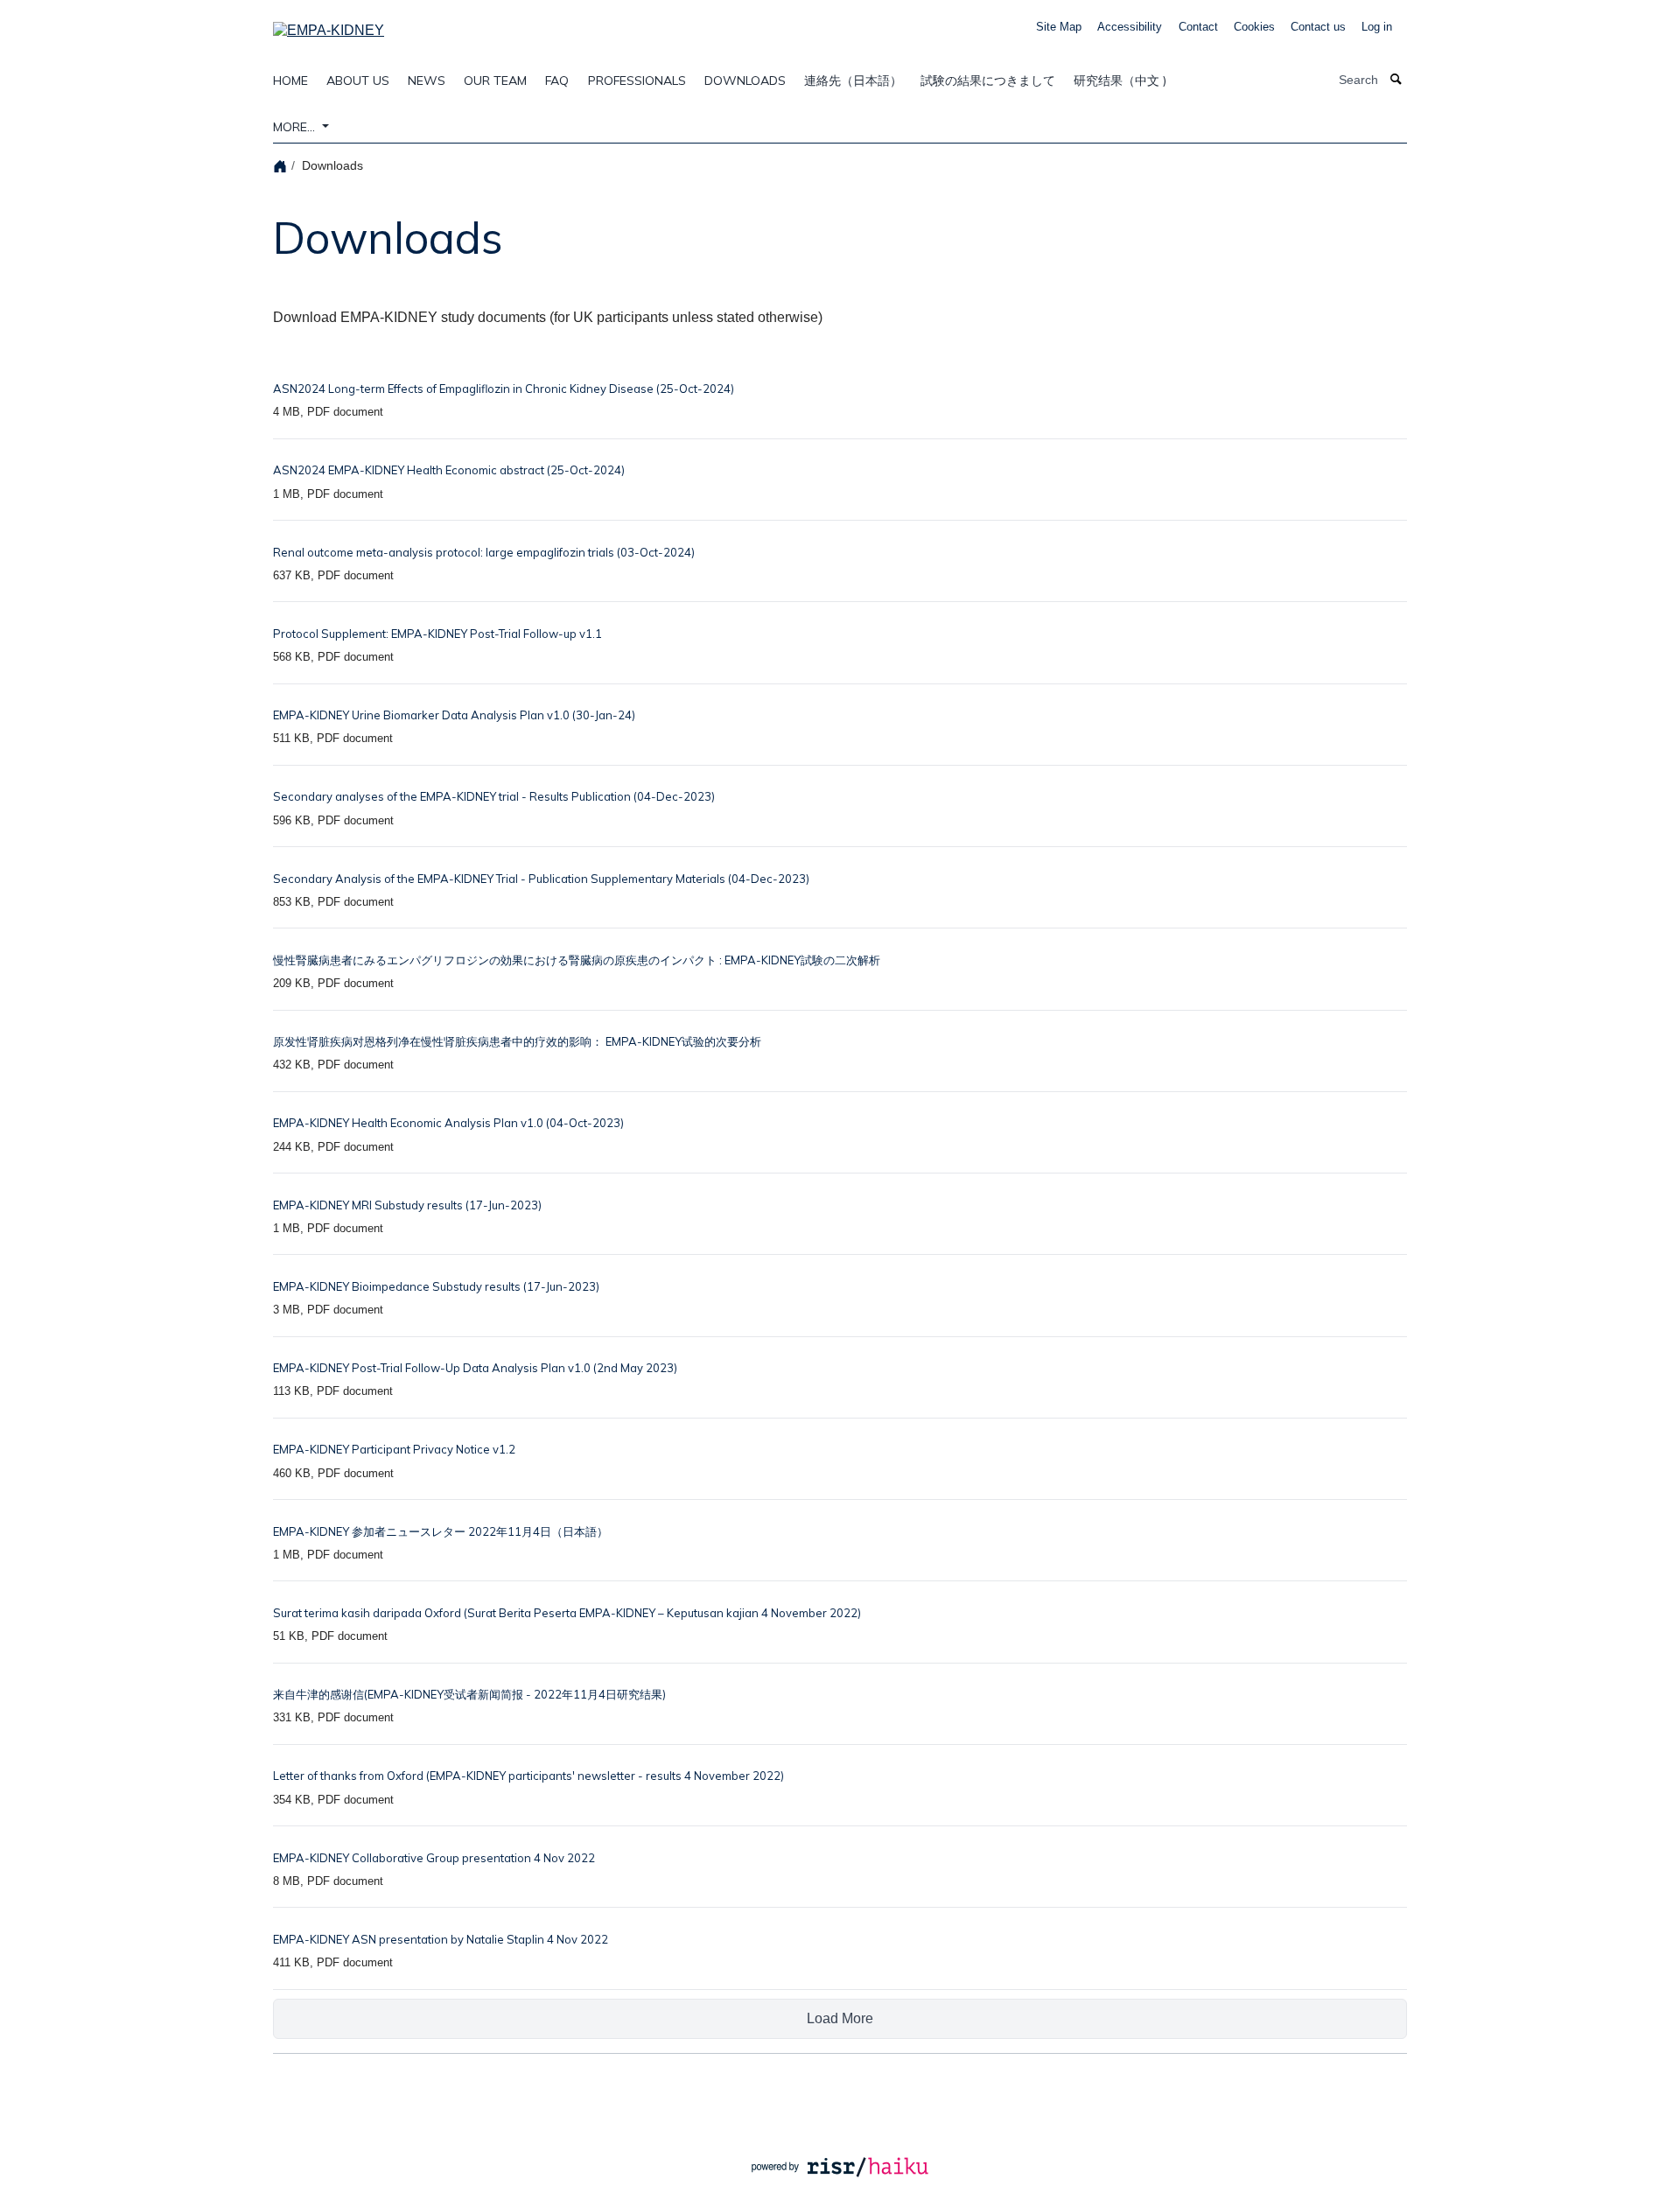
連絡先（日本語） (853, 81)
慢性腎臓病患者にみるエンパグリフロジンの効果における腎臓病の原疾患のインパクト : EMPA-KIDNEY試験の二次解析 (577, 960)
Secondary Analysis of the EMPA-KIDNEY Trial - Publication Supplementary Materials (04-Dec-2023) (541, 879)
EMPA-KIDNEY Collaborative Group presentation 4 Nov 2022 (434, 1858)
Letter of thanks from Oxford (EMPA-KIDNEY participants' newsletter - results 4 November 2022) (528, 1776)
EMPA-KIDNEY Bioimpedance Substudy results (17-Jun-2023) (436, 1286)
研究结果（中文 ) (1120, 81)
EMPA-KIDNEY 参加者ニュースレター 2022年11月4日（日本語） (441, 1531)
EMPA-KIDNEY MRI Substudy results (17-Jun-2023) (407, 1205)
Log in (1377, 27)
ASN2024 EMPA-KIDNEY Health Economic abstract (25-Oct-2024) (449, 470)
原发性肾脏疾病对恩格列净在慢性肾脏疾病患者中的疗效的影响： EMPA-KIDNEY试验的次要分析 (517, 1041)
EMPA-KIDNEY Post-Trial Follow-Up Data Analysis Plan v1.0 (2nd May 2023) (475, 1368)
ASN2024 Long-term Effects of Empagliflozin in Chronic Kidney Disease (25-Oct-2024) (504, 389)
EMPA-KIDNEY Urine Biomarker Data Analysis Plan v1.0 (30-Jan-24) (454, 715)
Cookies (1254, 27)
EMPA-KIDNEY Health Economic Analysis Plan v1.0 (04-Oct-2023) (448, 1123)
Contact (1198, 27)
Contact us (1318, 27)
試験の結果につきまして (988, 81)
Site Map (1059, 27)
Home (290, 81)
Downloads (745, 81)
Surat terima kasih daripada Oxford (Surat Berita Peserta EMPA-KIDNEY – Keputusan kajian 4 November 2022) (567, 1613)
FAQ (557, 81)
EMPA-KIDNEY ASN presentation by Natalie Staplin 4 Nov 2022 (441, 1939)
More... (296, 127)
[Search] (1396, 80)
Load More (840, 2018)
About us (358, 81)
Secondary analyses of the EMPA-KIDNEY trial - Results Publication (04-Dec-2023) (494, 796)
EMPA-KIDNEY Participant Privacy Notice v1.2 (394, 1449)
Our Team (495, 81)
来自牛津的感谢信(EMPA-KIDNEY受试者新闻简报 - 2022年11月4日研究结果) (469, 1694)
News (427, 81)
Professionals (637, 81)
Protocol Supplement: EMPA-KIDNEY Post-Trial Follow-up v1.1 (437, 634)
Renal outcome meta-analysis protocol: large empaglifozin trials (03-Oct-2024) (484, 552)
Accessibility (1130, 27)
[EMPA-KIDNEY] (329, 25)
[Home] (282, 165)
